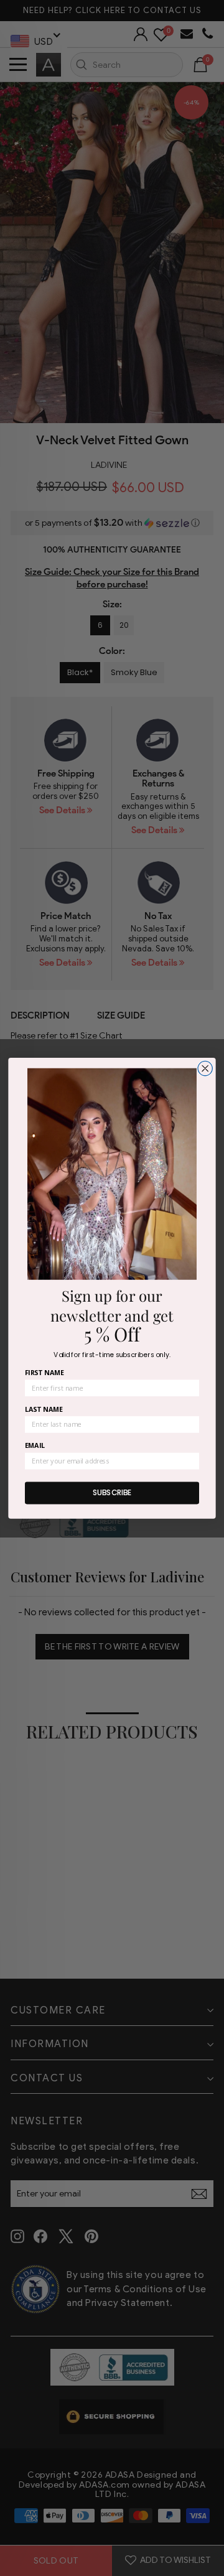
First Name (44, 1372)
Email (35, 1446)
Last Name (44, 1409)
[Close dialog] (205, 1068)
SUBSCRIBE (112, 1492)
